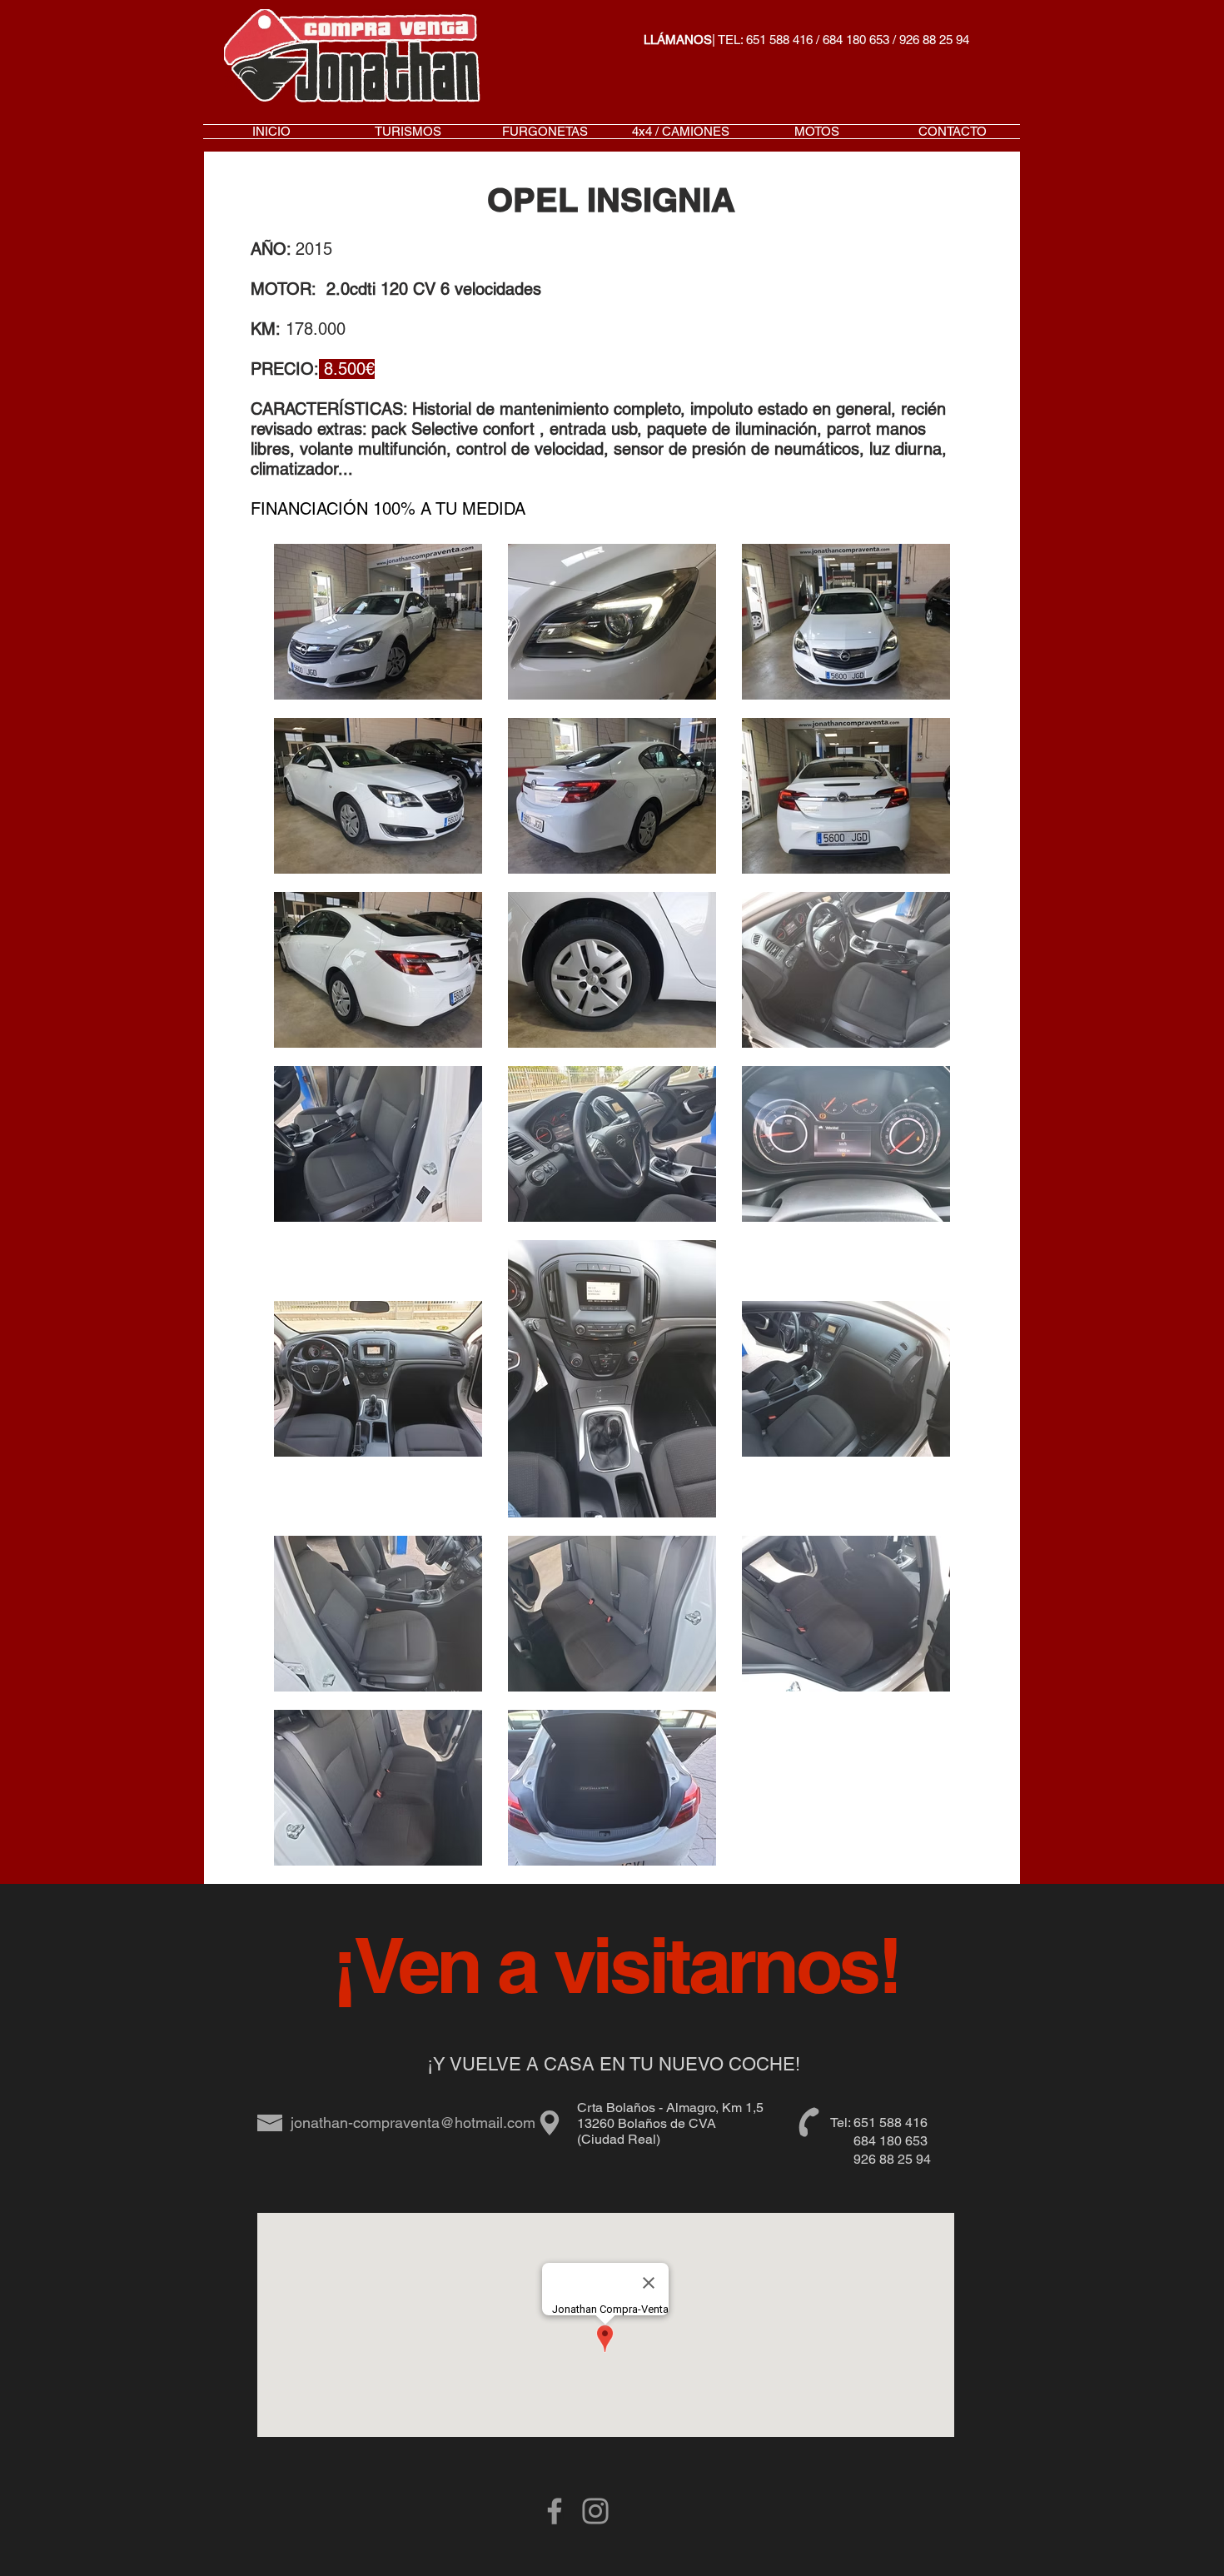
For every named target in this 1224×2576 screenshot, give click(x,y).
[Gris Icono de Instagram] (595, 2511)
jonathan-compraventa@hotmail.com (413, 2123)
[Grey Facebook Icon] (555, 2511)
